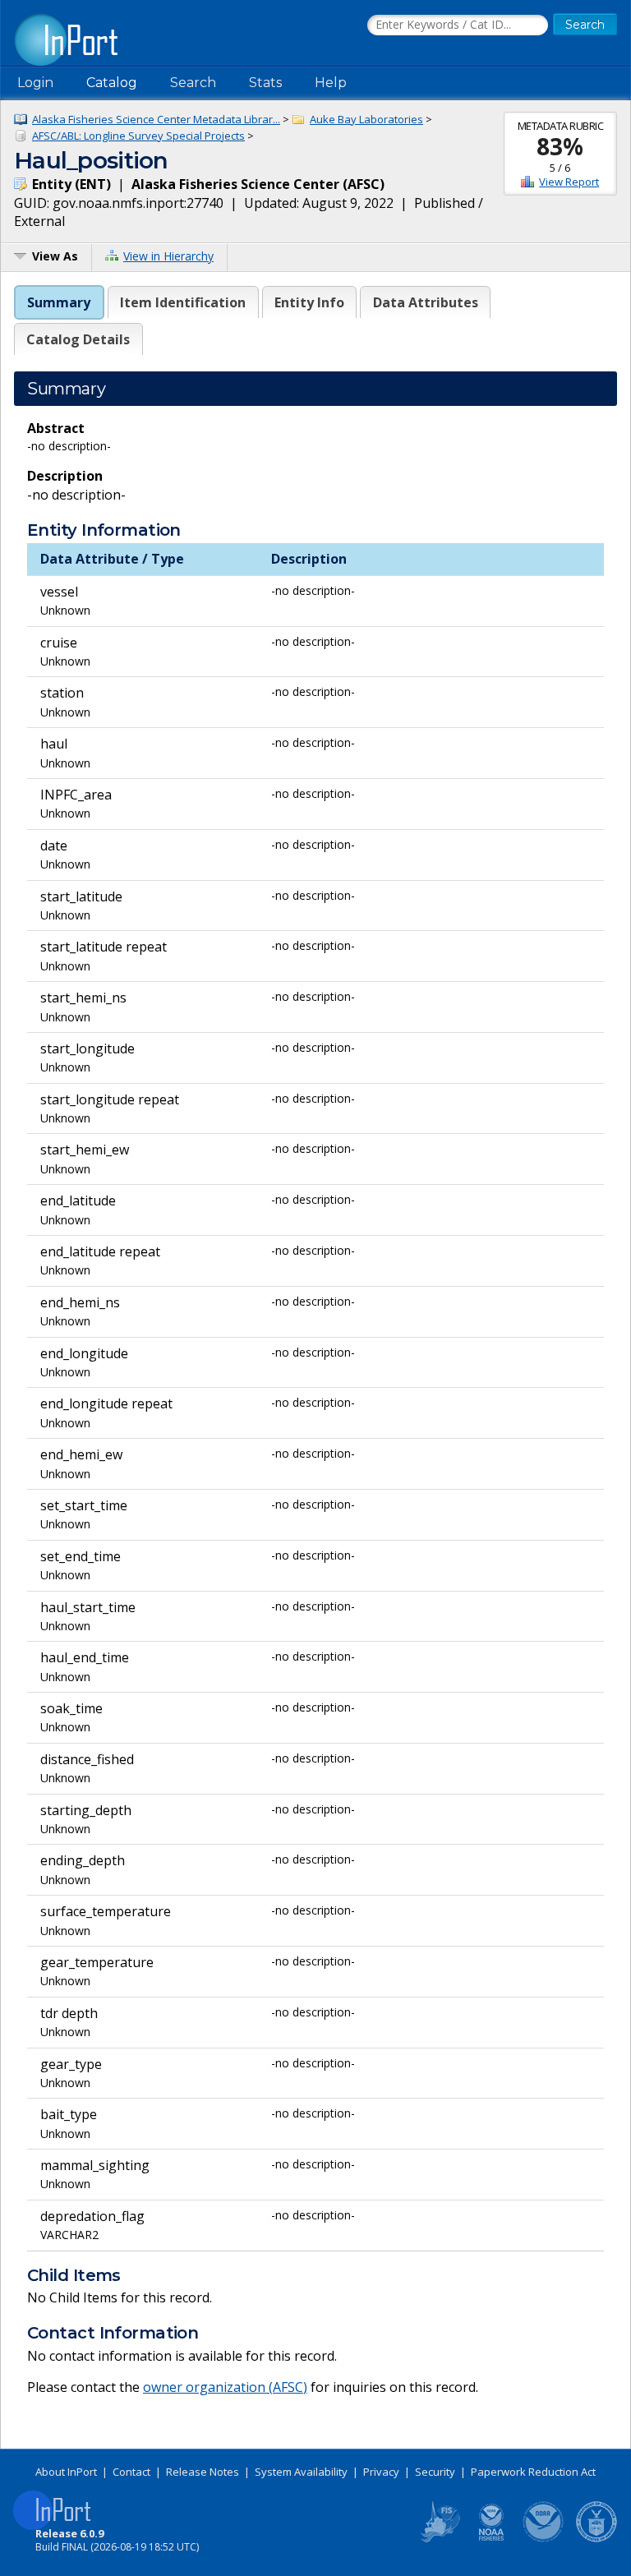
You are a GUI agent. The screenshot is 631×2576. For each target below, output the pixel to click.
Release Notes (203, 2472)
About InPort (66, 2472)
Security (435, 2472)
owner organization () (225, 2387)
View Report (569, 182)
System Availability (301, 2472)
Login (35, 83)
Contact (131, 2472)
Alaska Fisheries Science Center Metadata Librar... (156, 119)
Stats (265, 83)
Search (193, 83)
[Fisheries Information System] (439, 2539)
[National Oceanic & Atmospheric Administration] (544, 2539)
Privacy (381, 2472)
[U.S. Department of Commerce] (596, 2539)
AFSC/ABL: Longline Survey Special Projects (138, 136)
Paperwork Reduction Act (533, 2472)
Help (331, 83)
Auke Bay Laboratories (366, 119)
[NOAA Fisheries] (491, 2539)
